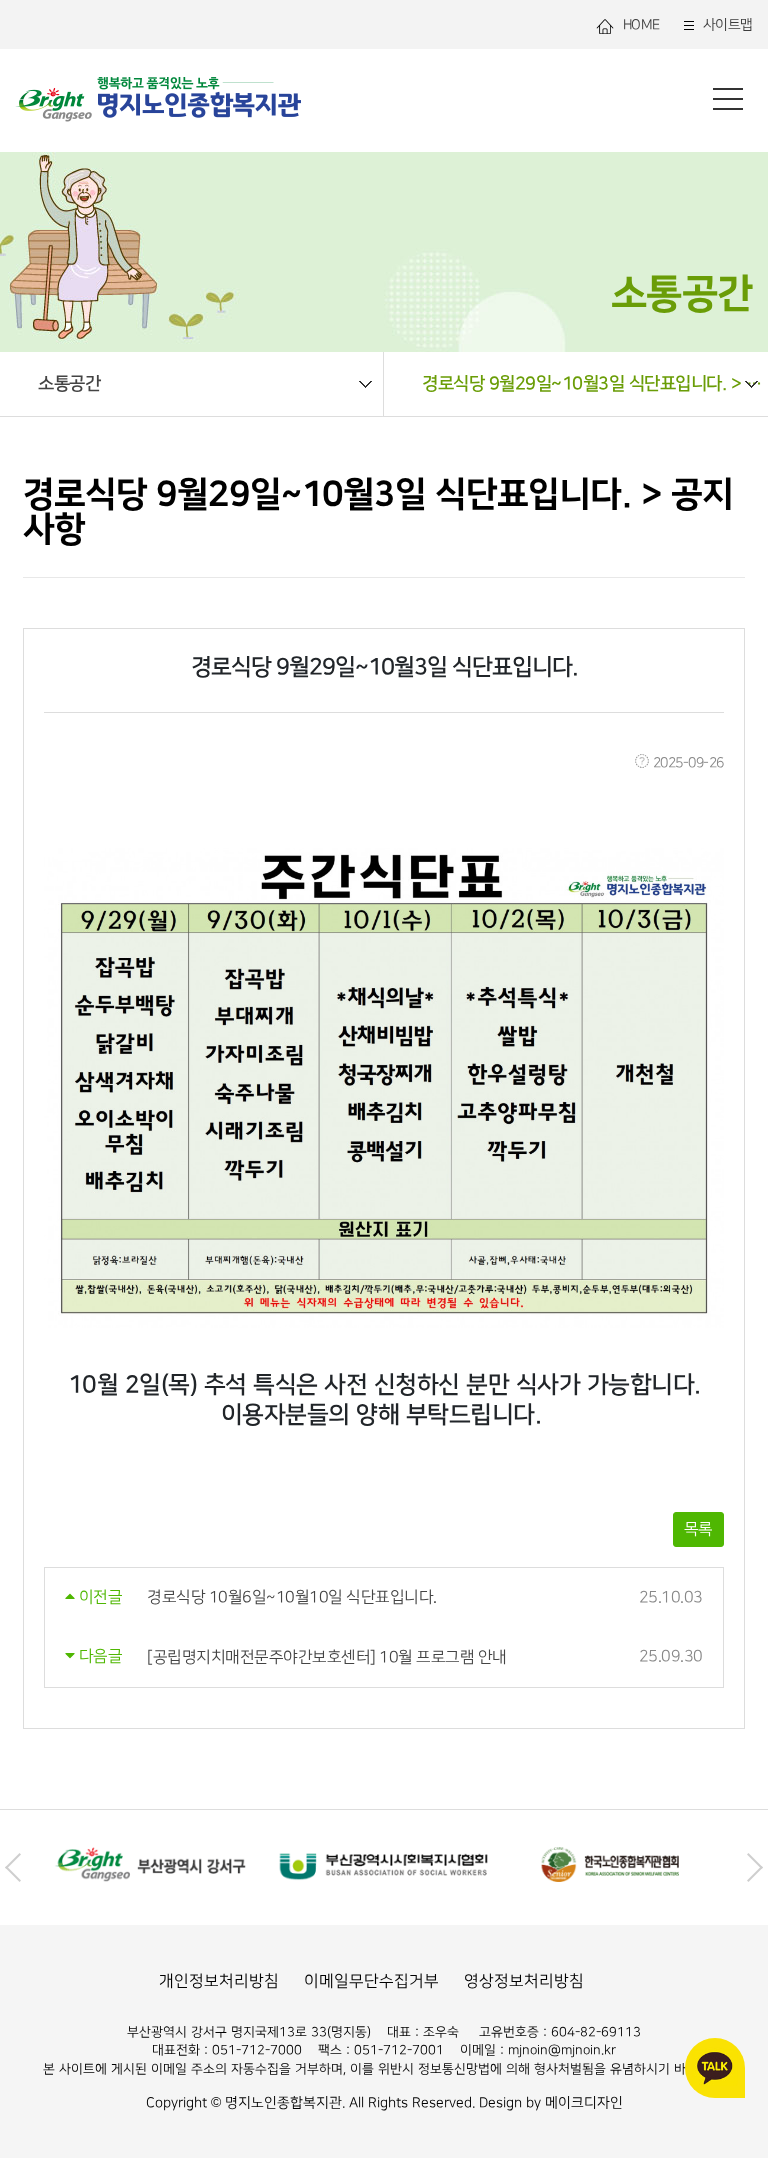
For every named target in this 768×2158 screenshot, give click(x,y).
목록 (698, 1529)
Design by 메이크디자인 (551, 2102)
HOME (639, 24)
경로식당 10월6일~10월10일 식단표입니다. (292, 1597)
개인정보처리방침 (219, 1981)
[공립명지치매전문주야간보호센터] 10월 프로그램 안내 (327, 1657)
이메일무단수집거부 (371, 1981)
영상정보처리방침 (524, 1981)
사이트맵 (728, 24)
